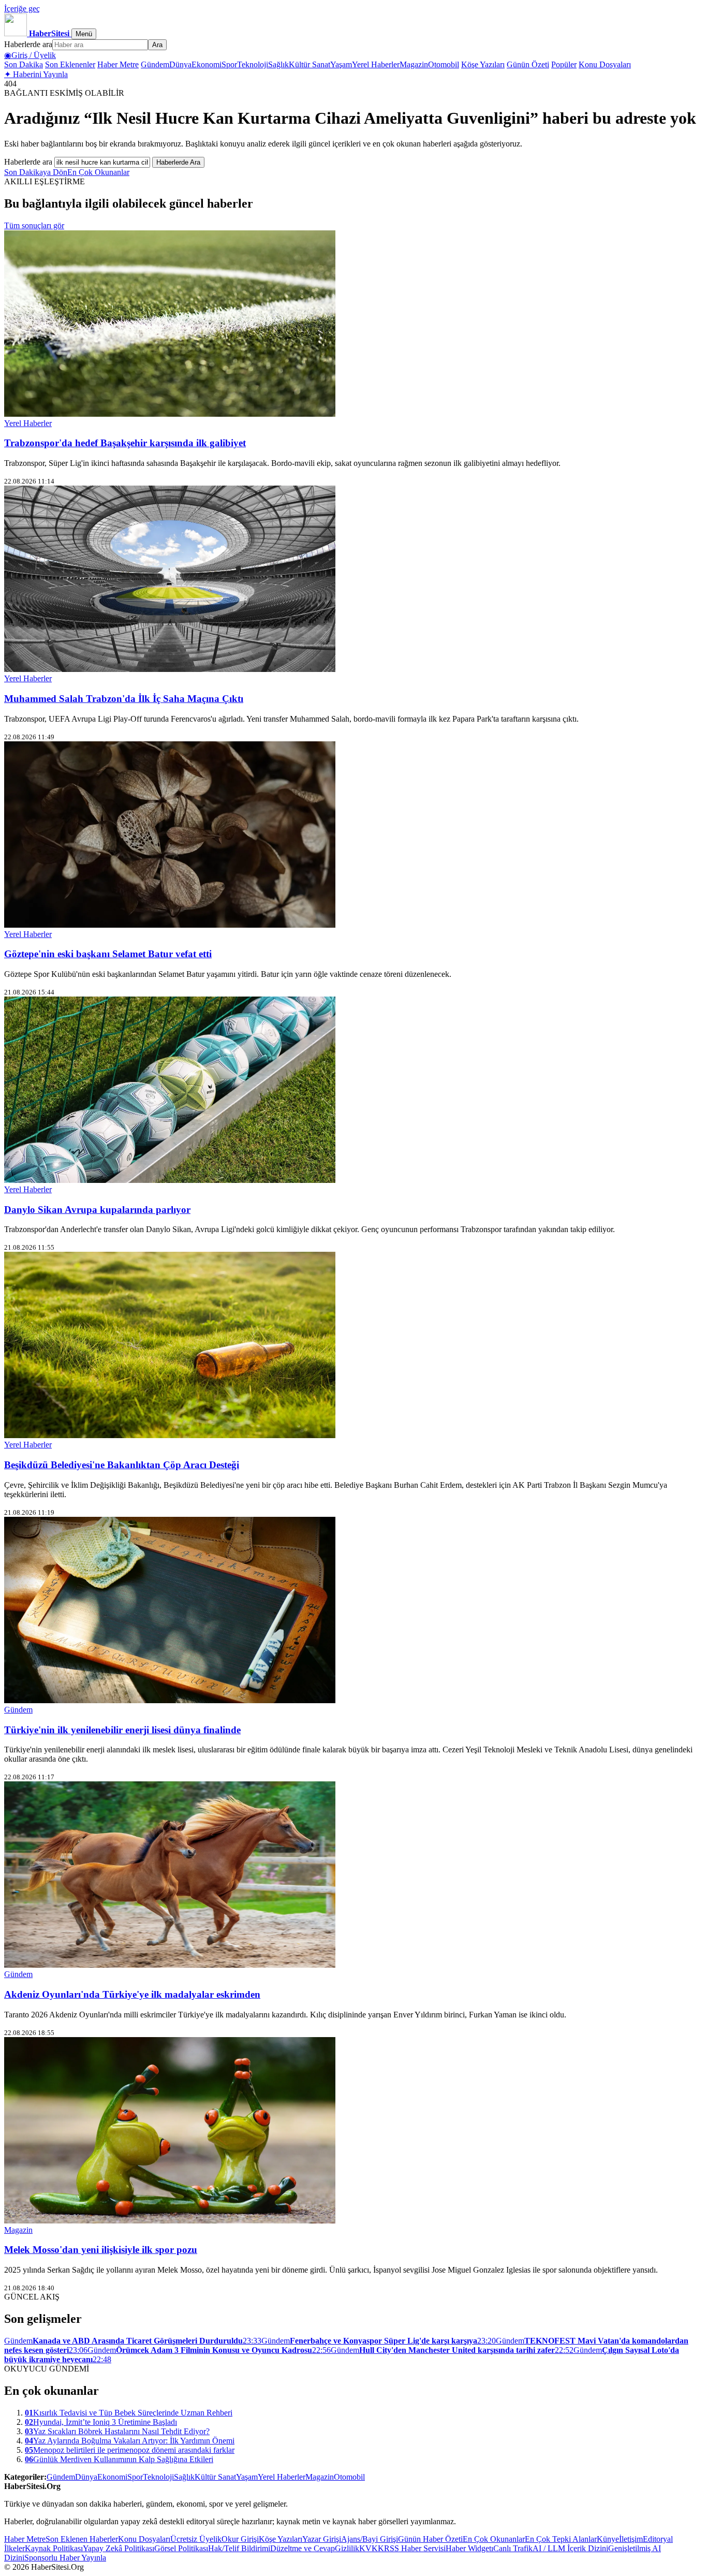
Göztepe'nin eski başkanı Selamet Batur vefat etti (108, 954)
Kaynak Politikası (54, 2548)
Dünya (180, 64)
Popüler (564, 64)
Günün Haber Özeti (430, 2539)
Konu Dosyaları (605, 64)
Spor (229, 64)
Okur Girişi (240, 2539)
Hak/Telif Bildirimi (239, 2548)
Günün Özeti (528, 64)
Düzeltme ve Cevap (303, 2548)
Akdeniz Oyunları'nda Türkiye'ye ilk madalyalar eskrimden (132, 1994)
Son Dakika (24, 64)
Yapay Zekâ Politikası (119, 2548)
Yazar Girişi (322, 2539)
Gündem (155, 64)
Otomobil (444, 64)
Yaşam (341, 64)
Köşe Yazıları (483, 64)
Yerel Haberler (376, 64)
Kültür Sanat (310, 64)
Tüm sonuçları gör (34, 225)
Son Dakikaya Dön (36, 172)
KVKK (372, 2548)
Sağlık (278, 64)
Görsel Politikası (181, 2548)
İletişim (631, 2539)
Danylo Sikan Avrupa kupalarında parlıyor (97, 1210)
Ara (157, 45)
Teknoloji (253, 64)
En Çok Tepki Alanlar (561, 2539)
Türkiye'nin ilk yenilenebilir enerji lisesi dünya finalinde (122, 1730)
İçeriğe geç (22, 9)
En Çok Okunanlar (98, 172)
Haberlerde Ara (178, 162)
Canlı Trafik (513, 2548)
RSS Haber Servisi (415, 2548)
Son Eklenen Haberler (82, 2539)
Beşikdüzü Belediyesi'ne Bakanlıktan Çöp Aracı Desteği (122, 1465)
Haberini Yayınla (36, 74)
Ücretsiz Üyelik (196, 2539)
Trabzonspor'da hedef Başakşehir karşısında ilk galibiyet (125, 443)
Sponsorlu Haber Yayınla (65, 2558)
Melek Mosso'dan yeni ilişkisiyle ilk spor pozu (101, 2250)
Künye (608, 2539)
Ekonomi (207, 64)
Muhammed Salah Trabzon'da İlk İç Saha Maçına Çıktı (124, 699)
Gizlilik (347, 2548)
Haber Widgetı (469, 2548)
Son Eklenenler (70, 64)
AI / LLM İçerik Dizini (570, 2548)
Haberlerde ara (28, 44)
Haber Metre (118, 64)
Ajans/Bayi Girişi (370, 2539)
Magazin (414, 64)
